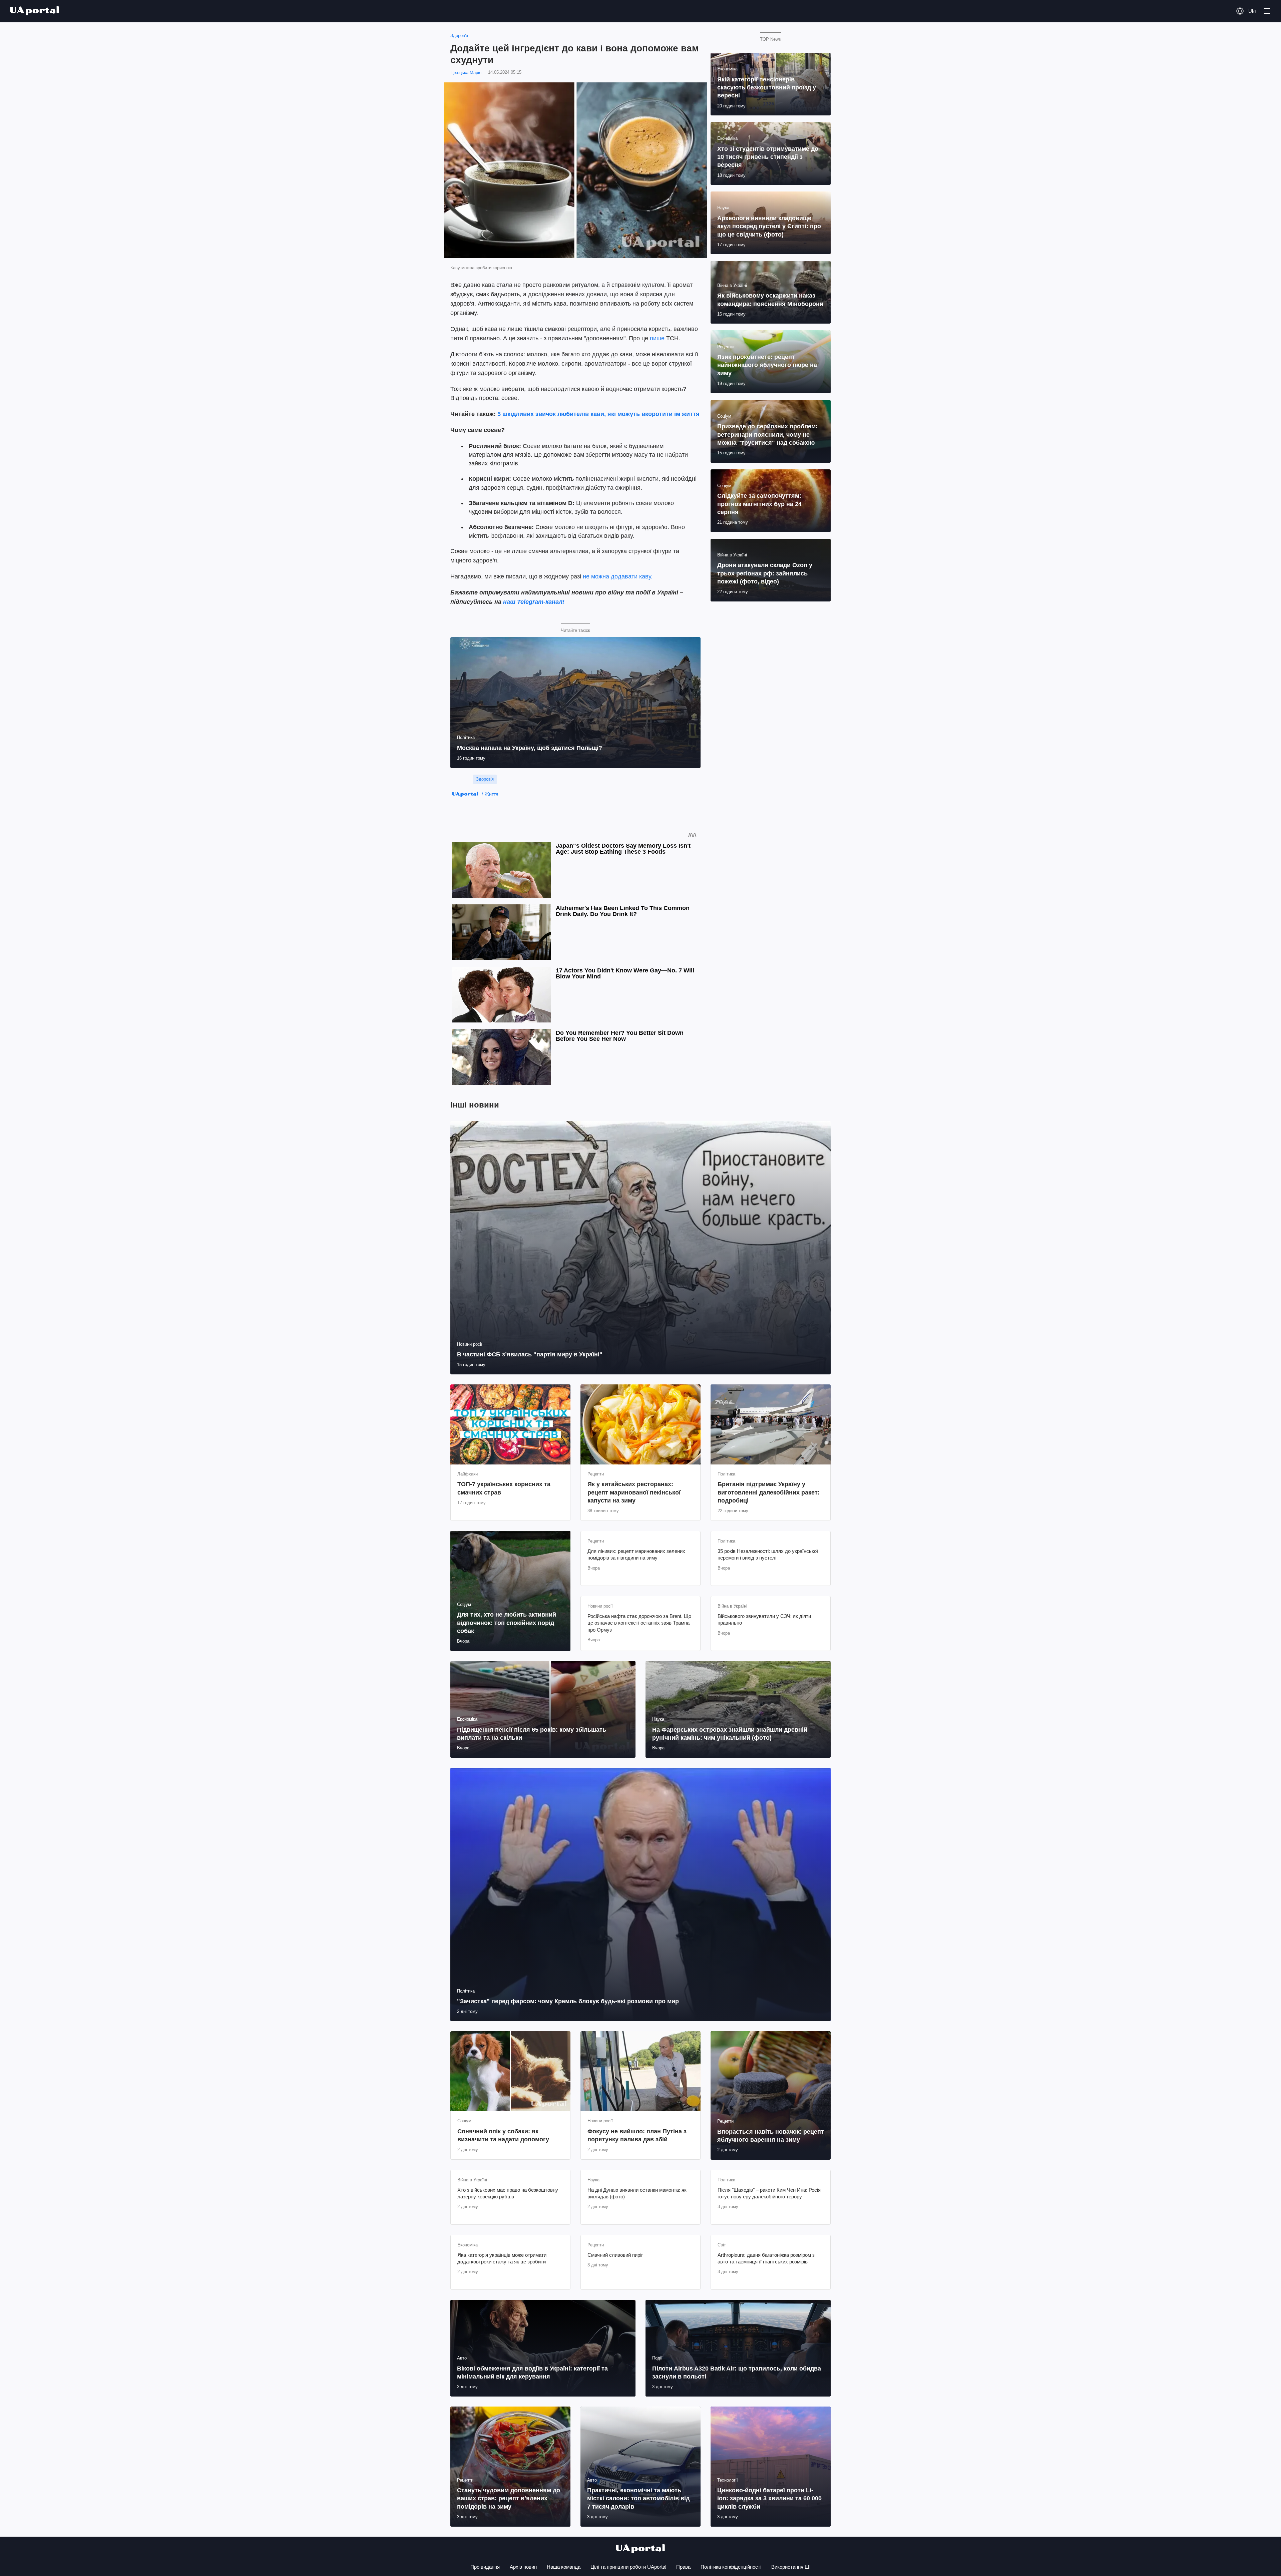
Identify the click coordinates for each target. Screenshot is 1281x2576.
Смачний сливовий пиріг (615, 2255)
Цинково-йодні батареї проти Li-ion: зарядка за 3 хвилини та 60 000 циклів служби (769, 2498)
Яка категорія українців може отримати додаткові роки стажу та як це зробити (502, 2258)
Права (683, 2567)
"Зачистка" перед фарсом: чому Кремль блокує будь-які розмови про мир (568, 2001)
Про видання (485, 2567)
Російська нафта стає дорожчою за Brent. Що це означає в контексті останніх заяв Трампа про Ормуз (639, 1623)
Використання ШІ (791, 2567)
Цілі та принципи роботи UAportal (628, 2567)
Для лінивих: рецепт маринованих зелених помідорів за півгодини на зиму (636, 1554)
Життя (492, 794)
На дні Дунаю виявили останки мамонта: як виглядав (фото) (637, 2193)
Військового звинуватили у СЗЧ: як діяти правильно (764, 1619)
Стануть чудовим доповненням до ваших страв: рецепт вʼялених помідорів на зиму (509, 2498)
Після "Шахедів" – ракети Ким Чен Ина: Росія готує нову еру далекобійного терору (769, 2193)
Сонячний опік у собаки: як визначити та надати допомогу (503, 2135)
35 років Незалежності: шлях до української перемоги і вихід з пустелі (768, 1554)
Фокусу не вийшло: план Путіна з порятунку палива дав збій (637, 2135)
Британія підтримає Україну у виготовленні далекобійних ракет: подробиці (769, 1492)
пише (658, 338)
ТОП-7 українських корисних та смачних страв (504, 1488)
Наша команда (564, 2567)
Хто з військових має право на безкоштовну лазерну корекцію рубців (508, 2193)
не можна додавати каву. (618, 576)
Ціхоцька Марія (466, 73)
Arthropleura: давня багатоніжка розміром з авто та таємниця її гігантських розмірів (766, 2258)
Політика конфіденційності (731, 2567)
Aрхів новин (523, 2567)
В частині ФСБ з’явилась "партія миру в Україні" (530, 1354)
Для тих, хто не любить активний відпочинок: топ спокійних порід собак (507, 1623)
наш (509, 602)
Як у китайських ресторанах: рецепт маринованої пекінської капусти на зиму (634, 1492)
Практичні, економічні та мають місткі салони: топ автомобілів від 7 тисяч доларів (638, 2498)
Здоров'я (459, 36)
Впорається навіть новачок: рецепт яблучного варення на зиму (771, 2136)
